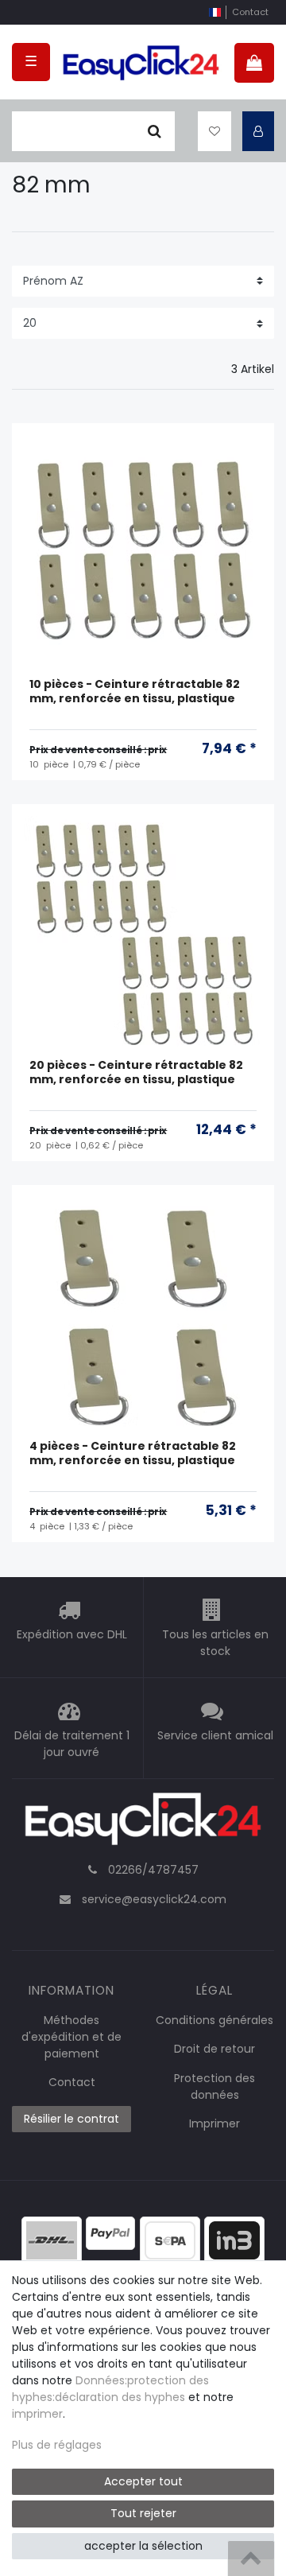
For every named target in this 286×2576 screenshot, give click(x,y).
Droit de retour (214, 2049)
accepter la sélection (143, 2546)
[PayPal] (110, 2232)
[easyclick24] (143, 1824)
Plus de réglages (57, 2445)
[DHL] (52, 2240)
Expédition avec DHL (72, 1635)
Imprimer (214, 2123)
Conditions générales (214, 2020)
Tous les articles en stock (215, 1644)
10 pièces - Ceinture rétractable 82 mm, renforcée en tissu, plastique (135, 692)
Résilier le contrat (71, 2119)
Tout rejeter (143, 2513)
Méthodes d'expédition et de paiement (71, 2037)
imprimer (37, 2414)
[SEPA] (170, 2240)
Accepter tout (143, 2481)
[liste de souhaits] (214, 131)
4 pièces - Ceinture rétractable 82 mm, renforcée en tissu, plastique (133, 1453)
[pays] (215, 12)
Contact (250, 12)
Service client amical (215, 1736)
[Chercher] (155, 131)
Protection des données (214, 2086)
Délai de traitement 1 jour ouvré (72, 1745)
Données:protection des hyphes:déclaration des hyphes (110, 2389)
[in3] (234, 2240)
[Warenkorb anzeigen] (254, 63)
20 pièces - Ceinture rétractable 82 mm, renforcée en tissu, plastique (136, 1072)
